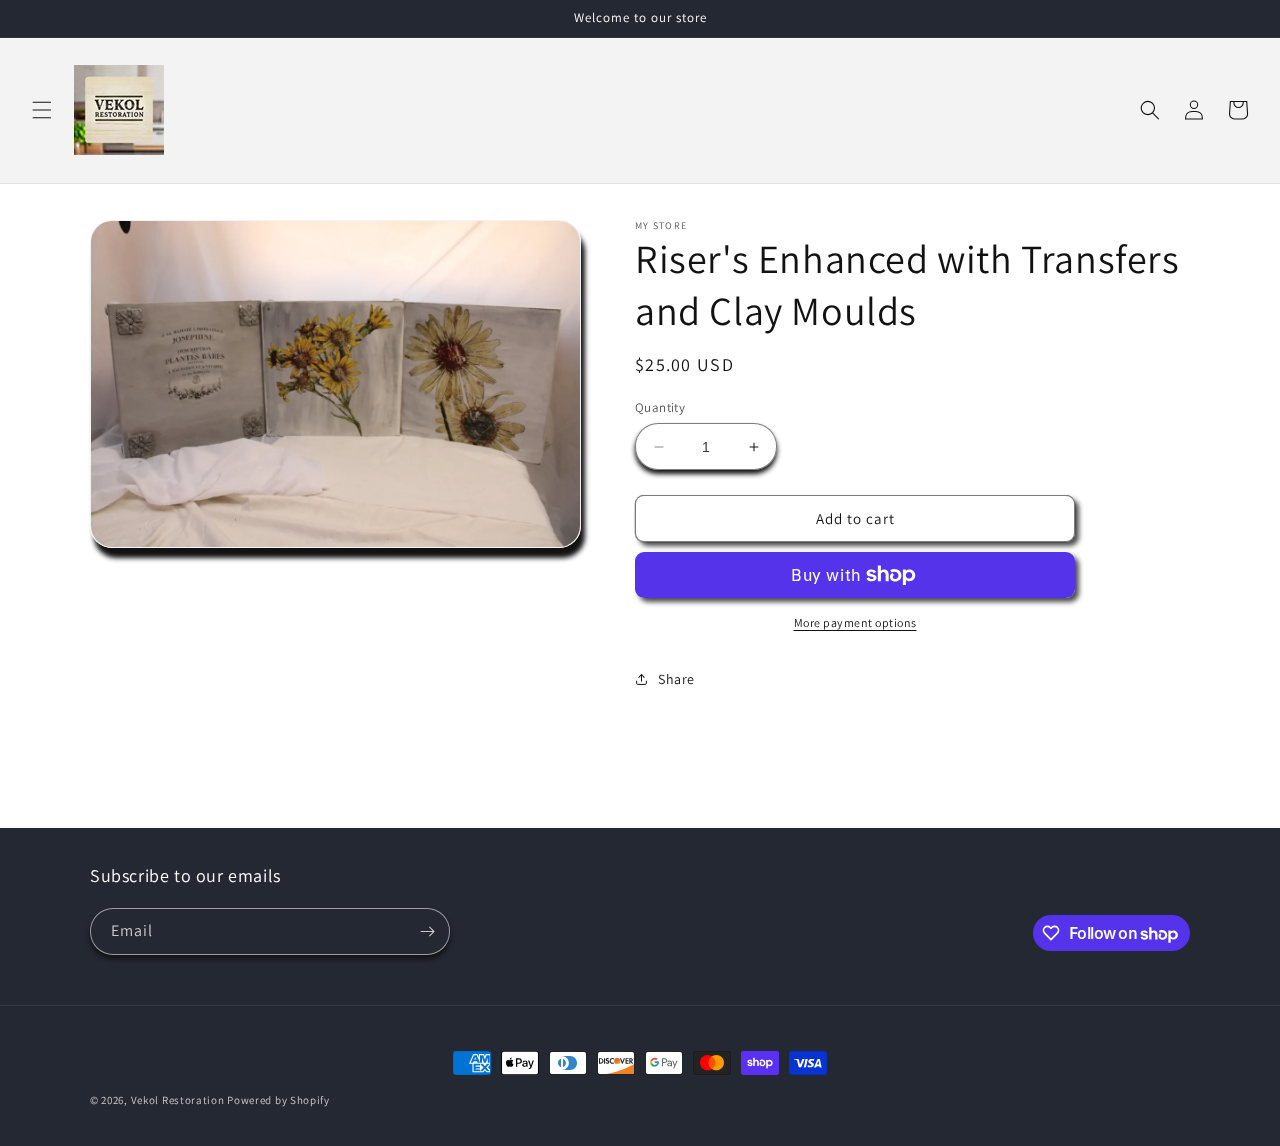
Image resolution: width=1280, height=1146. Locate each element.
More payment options (855, 622)
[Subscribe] (427, 931)
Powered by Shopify (278, 1100)
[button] (42, 110)
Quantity (660, 407)
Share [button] (676, 679)
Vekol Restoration (178, 1100)
